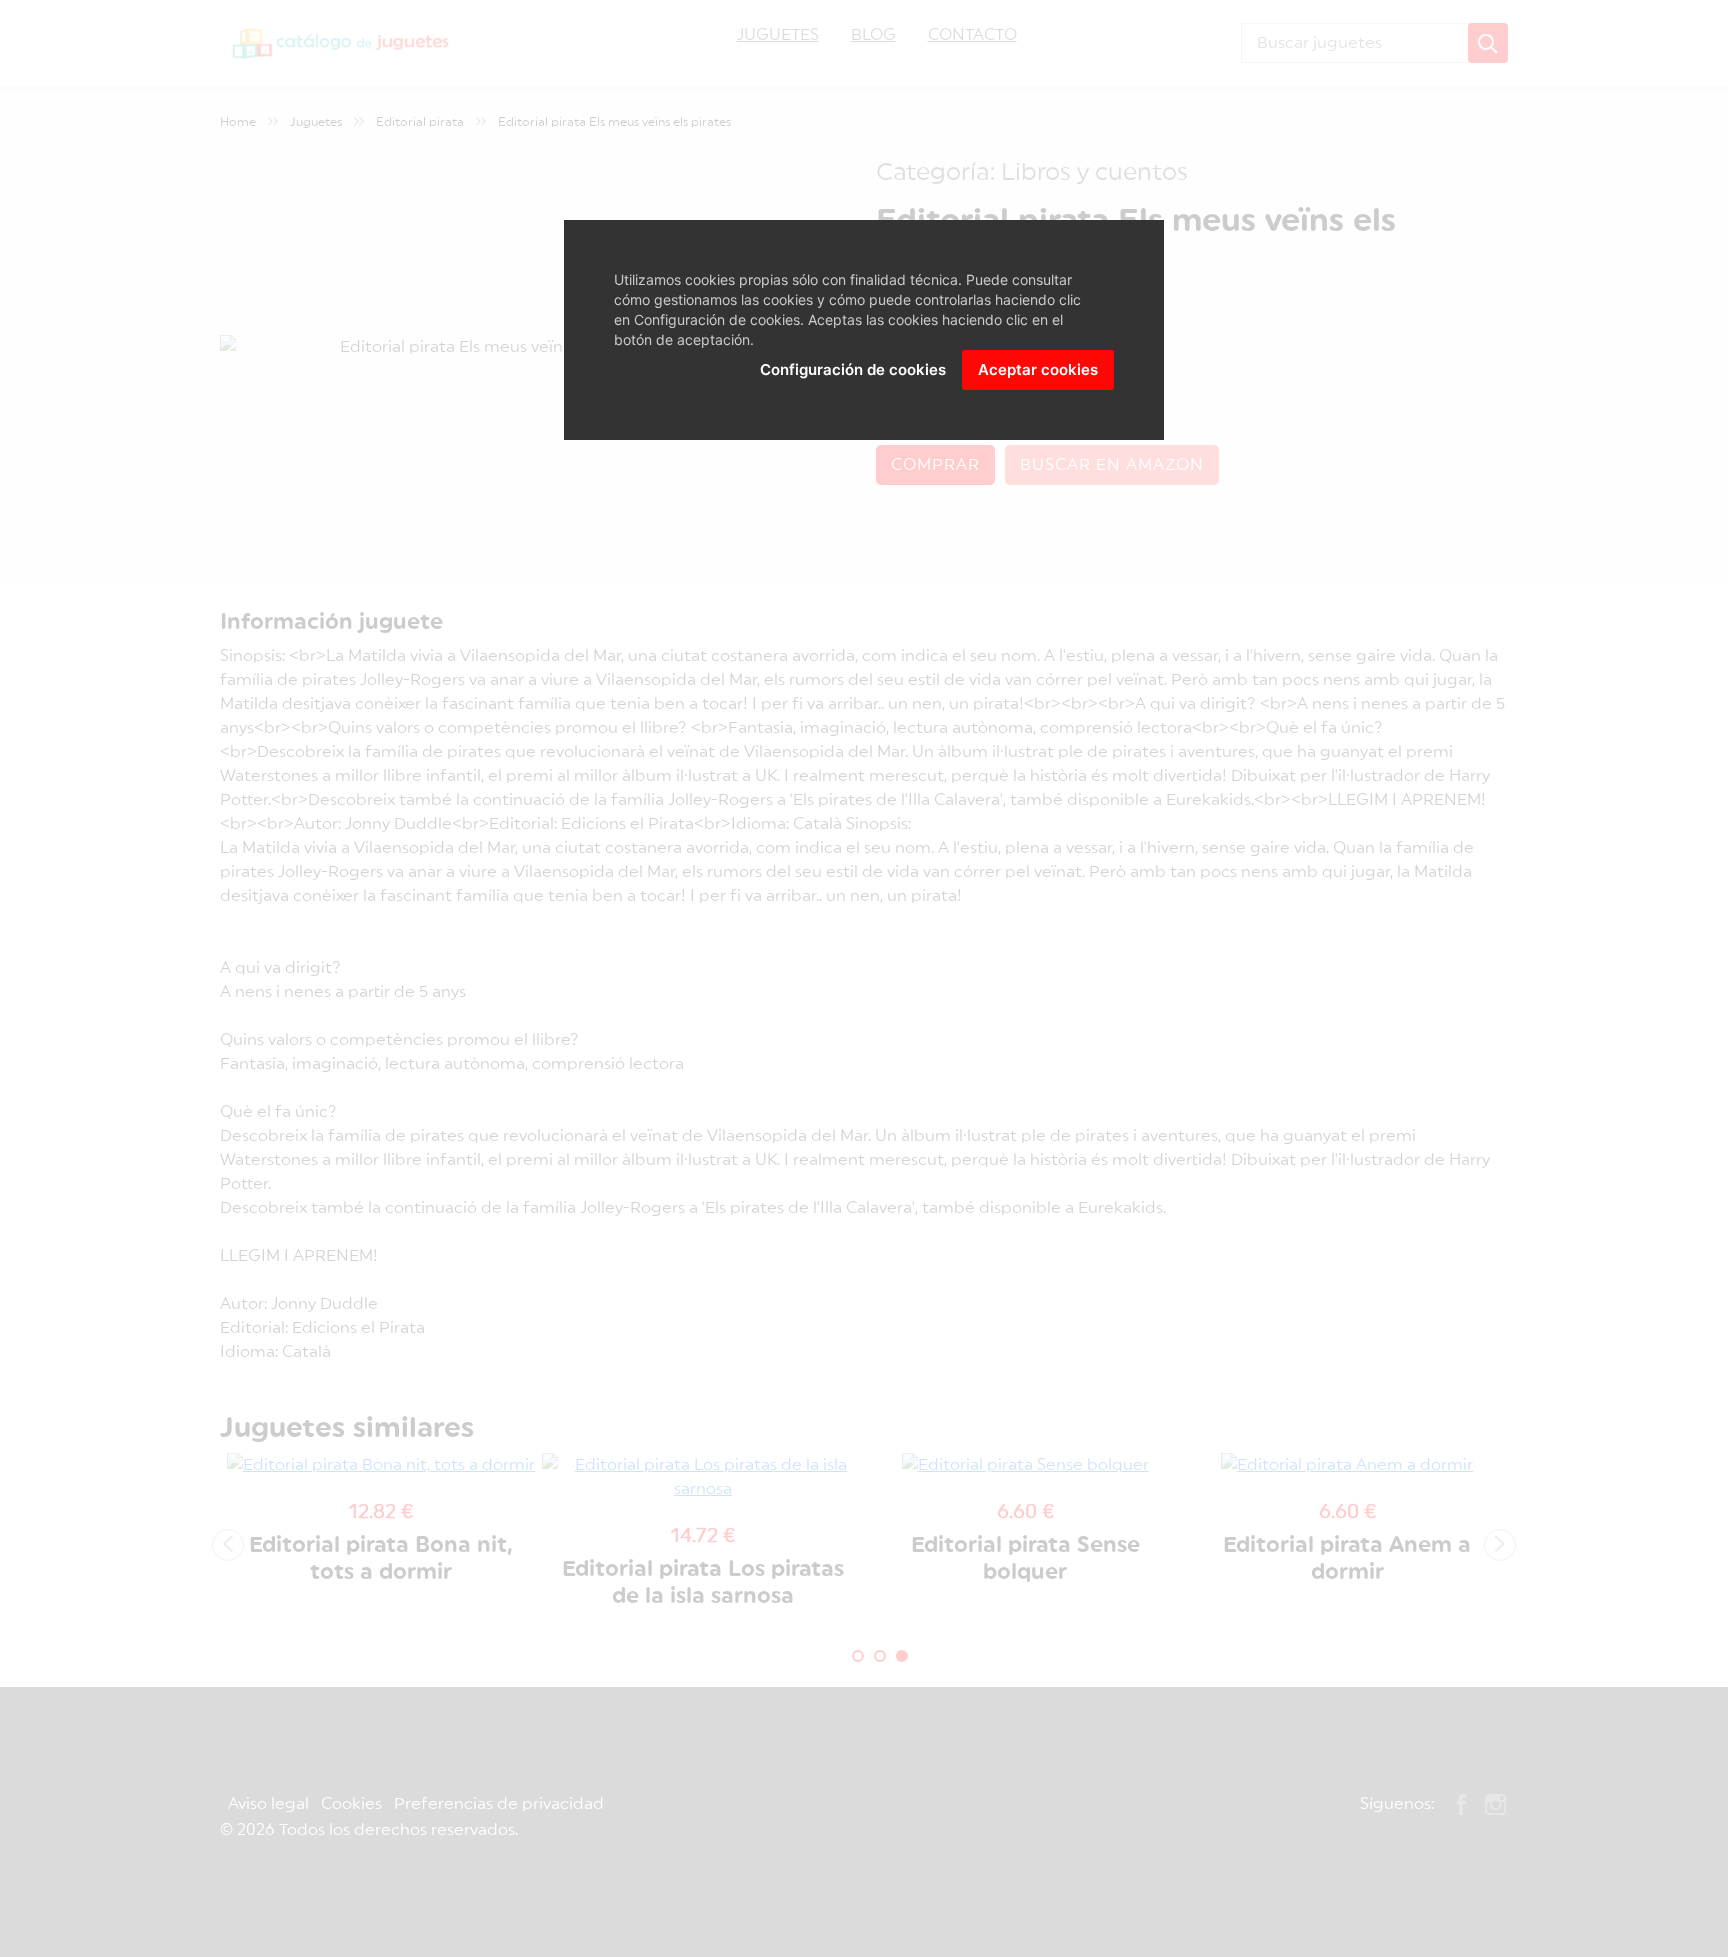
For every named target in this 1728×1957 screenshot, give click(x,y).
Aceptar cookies (1038, 369)
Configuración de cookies (853, 369)
